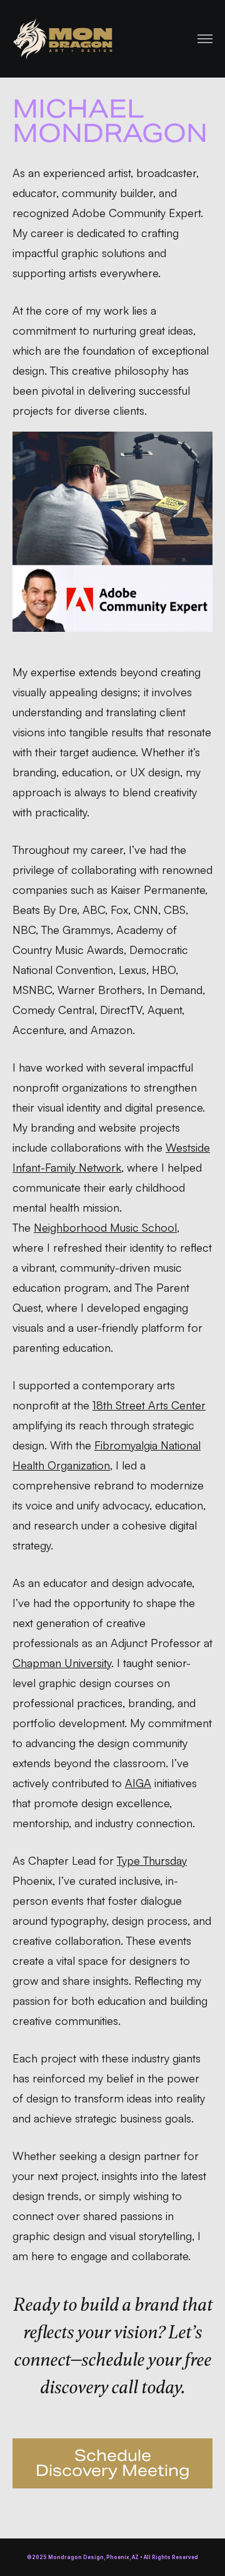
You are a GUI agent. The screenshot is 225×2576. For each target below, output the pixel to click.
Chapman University (62, 1663)
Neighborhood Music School (105, 1227)
